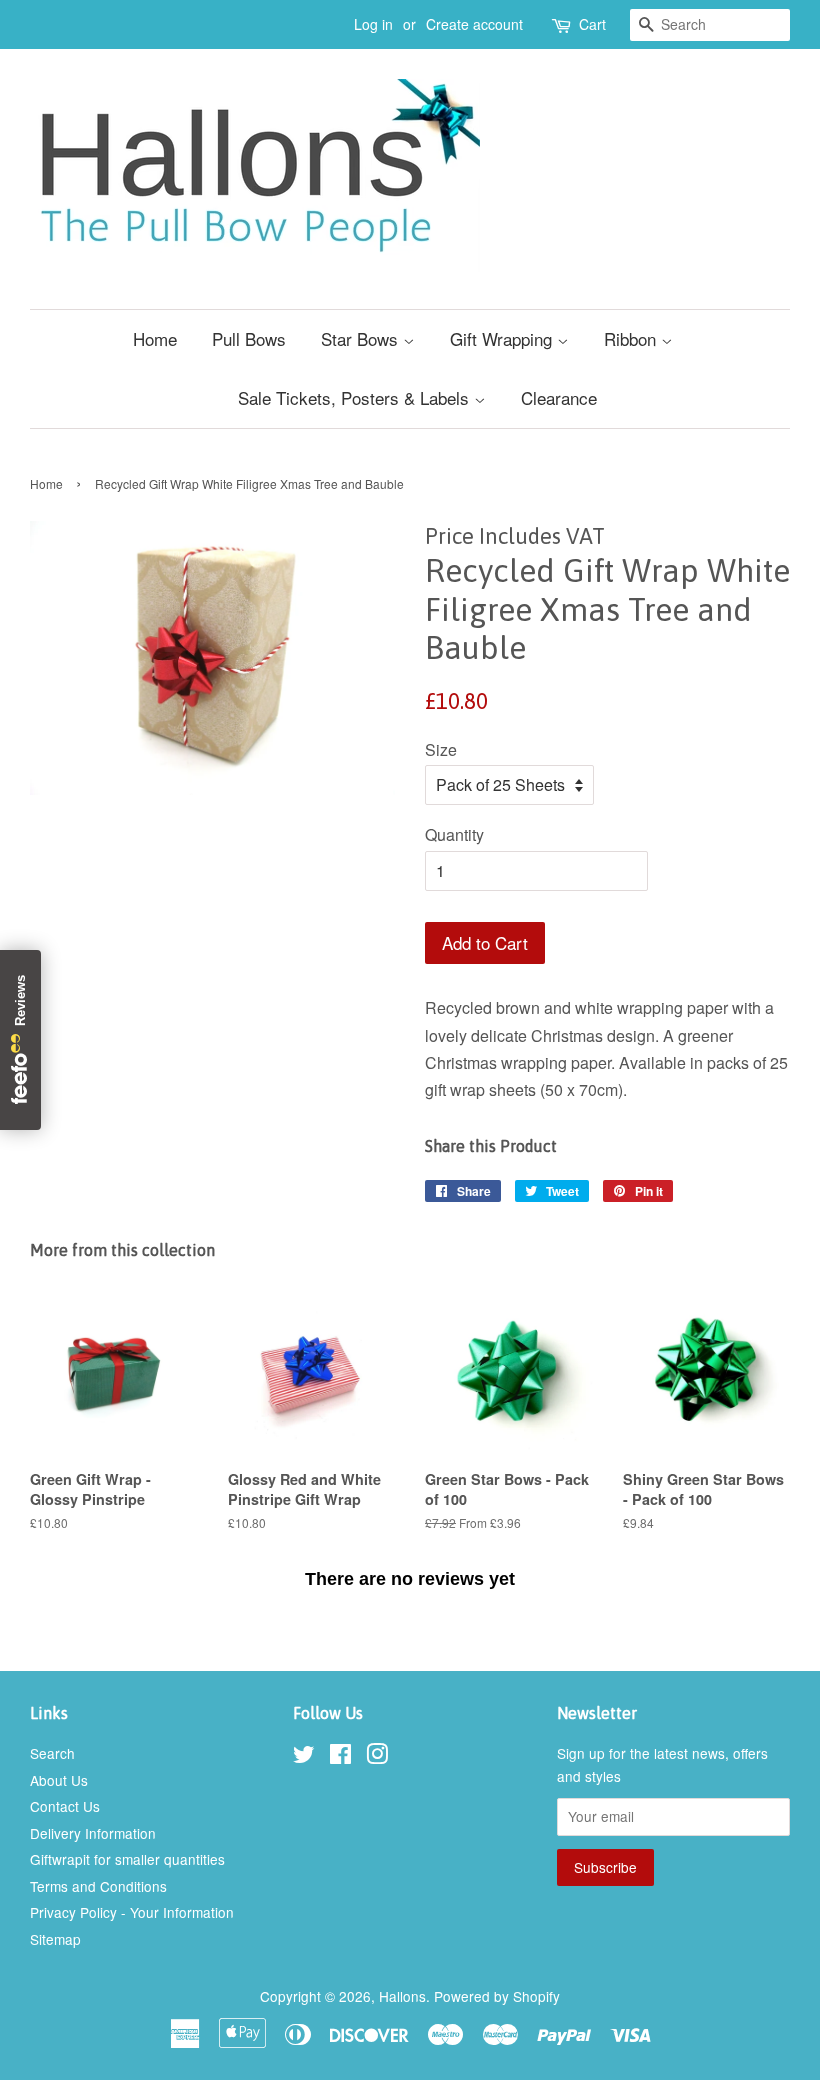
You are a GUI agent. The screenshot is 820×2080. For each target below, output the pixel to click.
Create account (474, 24)
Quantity (454, 834)
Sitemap (55, 1939)
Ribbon (632, 338)
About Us (59, 1780)
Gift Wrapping (503, 338)
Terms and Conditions (98, 1886)
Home (155, 338)
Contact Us (65, 1806)
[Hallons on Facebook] (340, 1757)
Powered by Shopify (497, 1996)
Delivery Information (93, 1833)
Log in (373, 24)
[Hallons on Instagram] (377, 1757)
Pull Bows (249, 338)
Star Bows (362, 338)
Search (52, 1753)
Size (441, 749)
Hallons (402, 1996)
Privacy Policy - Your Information (132, 1912)
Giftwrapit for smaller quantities (127, 1859)
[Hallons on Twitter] (304, 1757)
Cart (592, 24)
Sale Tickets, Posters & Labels (356, 397)
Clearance (559, 397)
